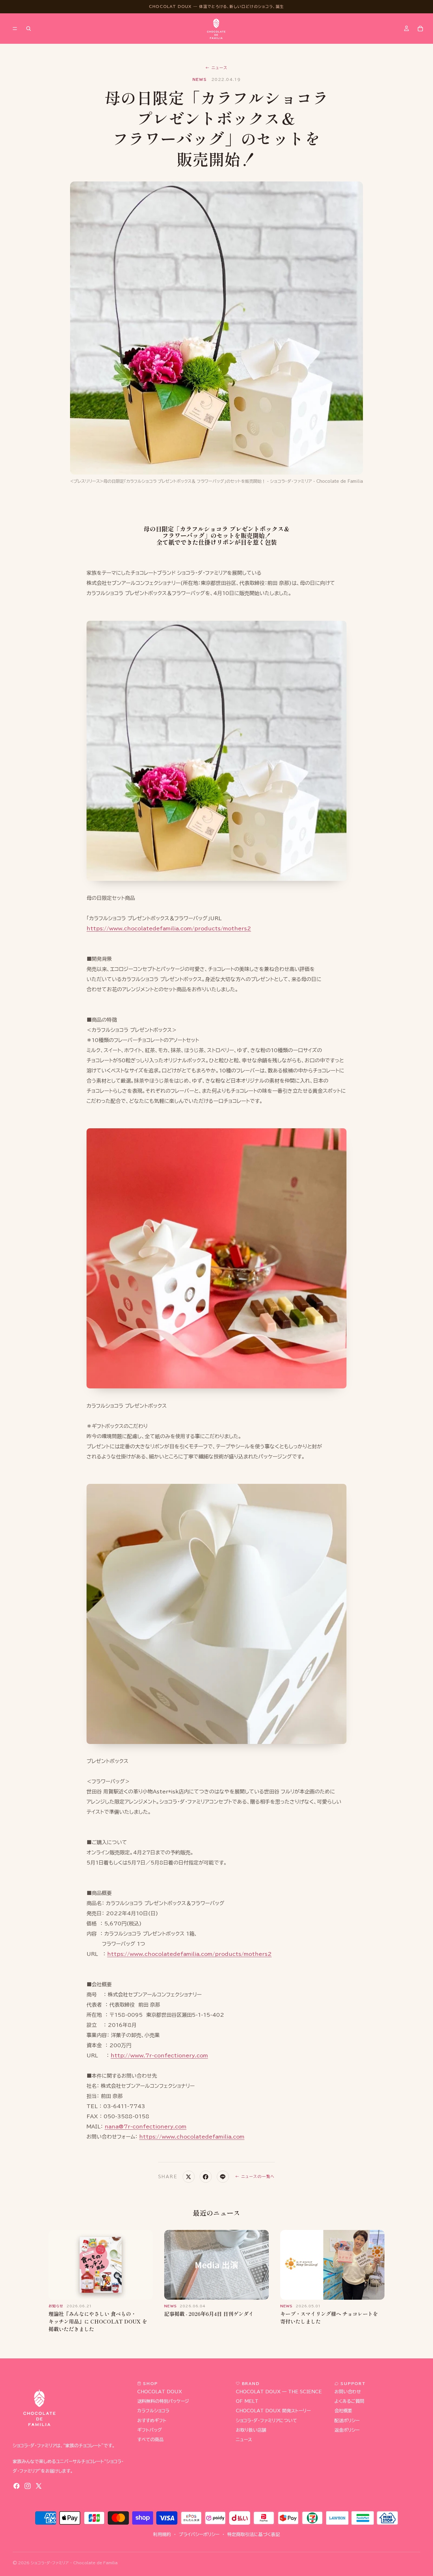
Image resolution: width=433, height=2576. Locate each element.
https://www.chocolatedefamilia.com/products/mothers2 (169, 928)
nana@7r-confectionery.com (145, 2127)
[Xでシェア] (189, 2177)
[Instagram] (28, 2486)
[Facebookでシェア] (206, 2177)
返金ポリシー (347, 2430)
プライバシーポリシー (199, 2534)
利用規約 (162, 2534)
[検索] (29, 29)
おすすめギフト (152, 2420)
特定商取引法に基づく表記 (254, 2534)
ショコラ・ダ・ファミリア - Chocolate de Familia (74, 2563)
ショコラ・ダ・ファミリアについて (266, 2420)
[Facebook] (16, 2486)
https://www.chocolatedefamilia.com (192, 2137)
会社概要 (343, 2411)
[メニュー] (15, 29)
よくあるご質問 (349, 2401)
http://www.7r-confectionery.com (159, 2055)
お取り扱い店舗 (251, 2430)
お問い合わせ (348, 2392)
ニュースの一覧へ (255, 2176)
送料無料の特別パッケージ (163, 2401)
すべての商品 (150, 2440)
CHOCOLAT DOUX (160, 2392)
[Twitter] (39, 2486)
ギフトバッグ (150, 2430)
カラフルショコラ (153, 2411)
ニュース (217, 68)
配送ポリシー (347, 2420)
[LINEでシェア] (223, 2177)
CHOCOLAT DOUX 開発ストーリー (273, 2411)
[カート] (420, 29)
